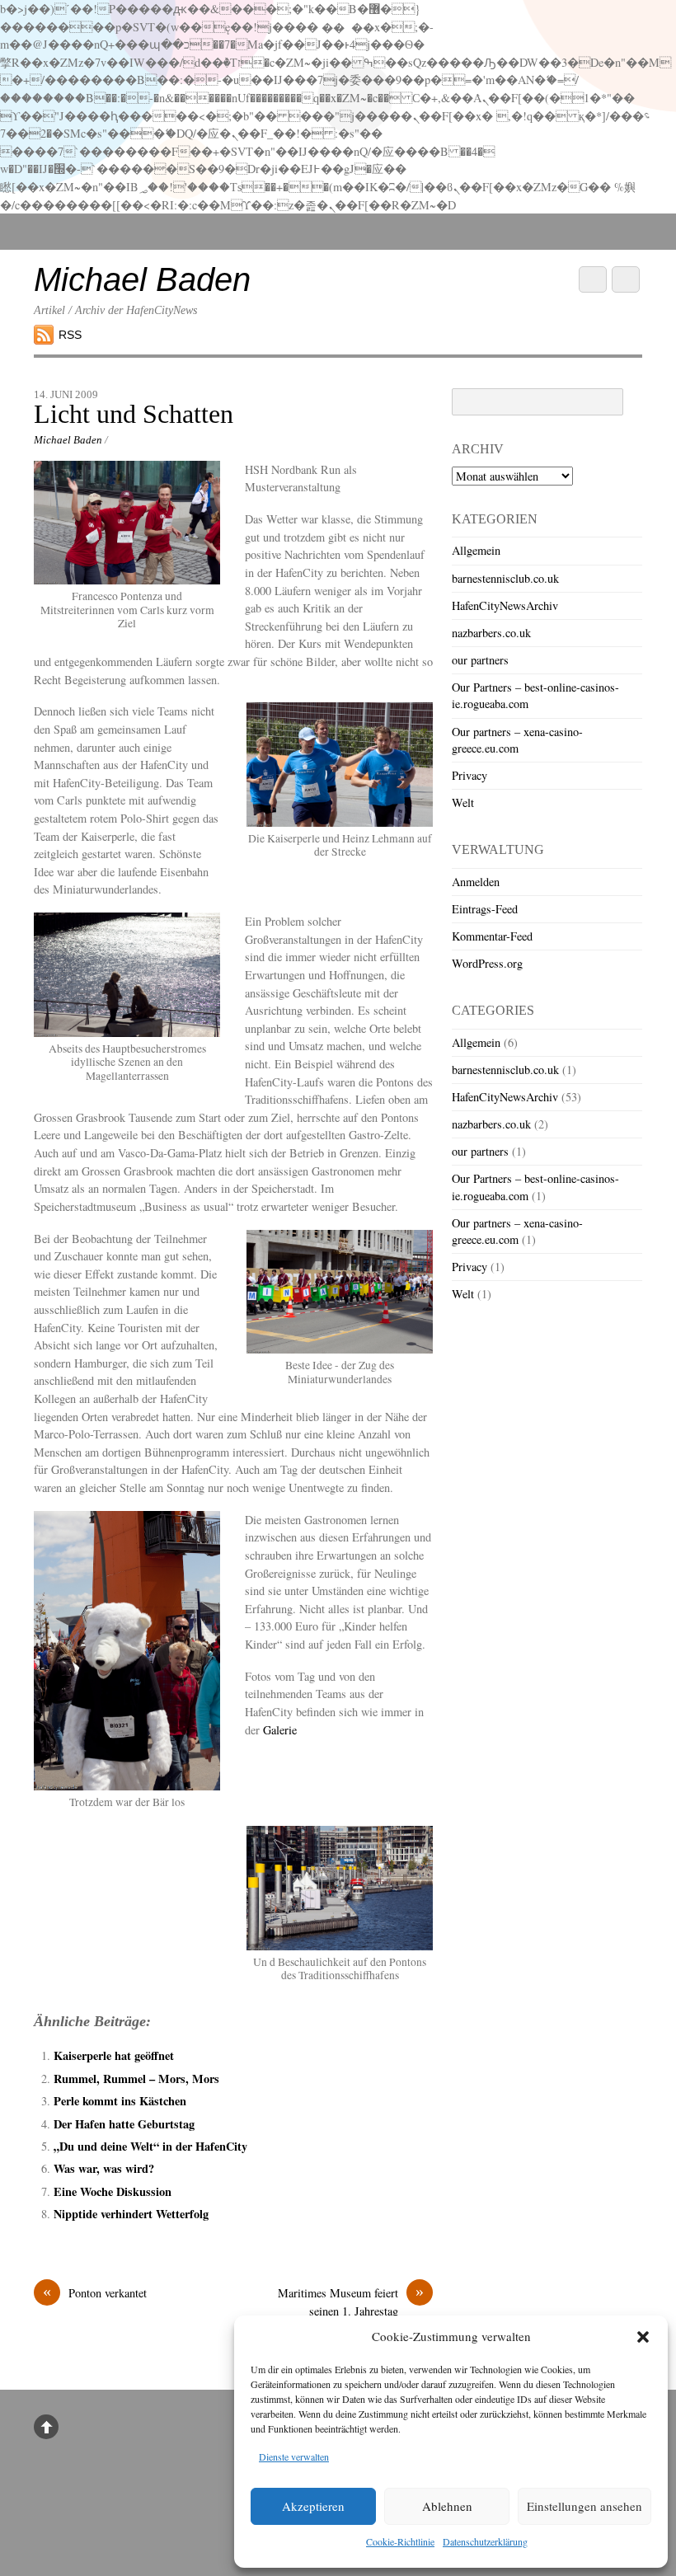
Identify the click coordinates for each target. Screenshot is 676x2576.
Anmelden (476, 882)
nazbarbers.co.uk (491, 633)
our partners (480, 660)
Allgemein (476, 550)
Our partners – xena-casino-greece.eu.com (517, 740)
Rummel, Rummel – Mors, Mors (136, 2079)
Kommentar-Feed (492, 936)
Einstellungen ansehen (584, 2506)
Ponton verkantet (95, 2292)
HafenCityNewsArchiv (505, 605)
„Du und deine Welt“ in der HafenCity (150, 2146)
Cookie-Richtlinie (400, 2541)
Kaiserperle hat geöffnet (114, 2055)
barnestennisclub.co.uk (505, 578)
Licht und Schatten (134, 414)
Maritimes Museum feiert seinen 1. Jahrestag (351, 2302)
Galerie (280, 1730)
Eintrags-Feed (485, 909)
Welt (463, 802)
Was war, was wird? (104, 2168)
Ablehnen (447, 2506)
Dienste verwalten (294, 2456)
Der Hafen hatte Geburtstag (124, 2124)
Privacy (469, 775)
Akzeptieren (313, 2506)
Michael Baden (68, 440)
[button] (643, 2337)
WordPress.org (487, 963)
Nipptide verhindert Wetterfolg (131, 2214)
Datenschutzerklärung (485, 2541)
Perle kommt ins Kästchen (120, 2101)
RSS (70, 335)
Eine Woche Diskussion (113, 2191)
